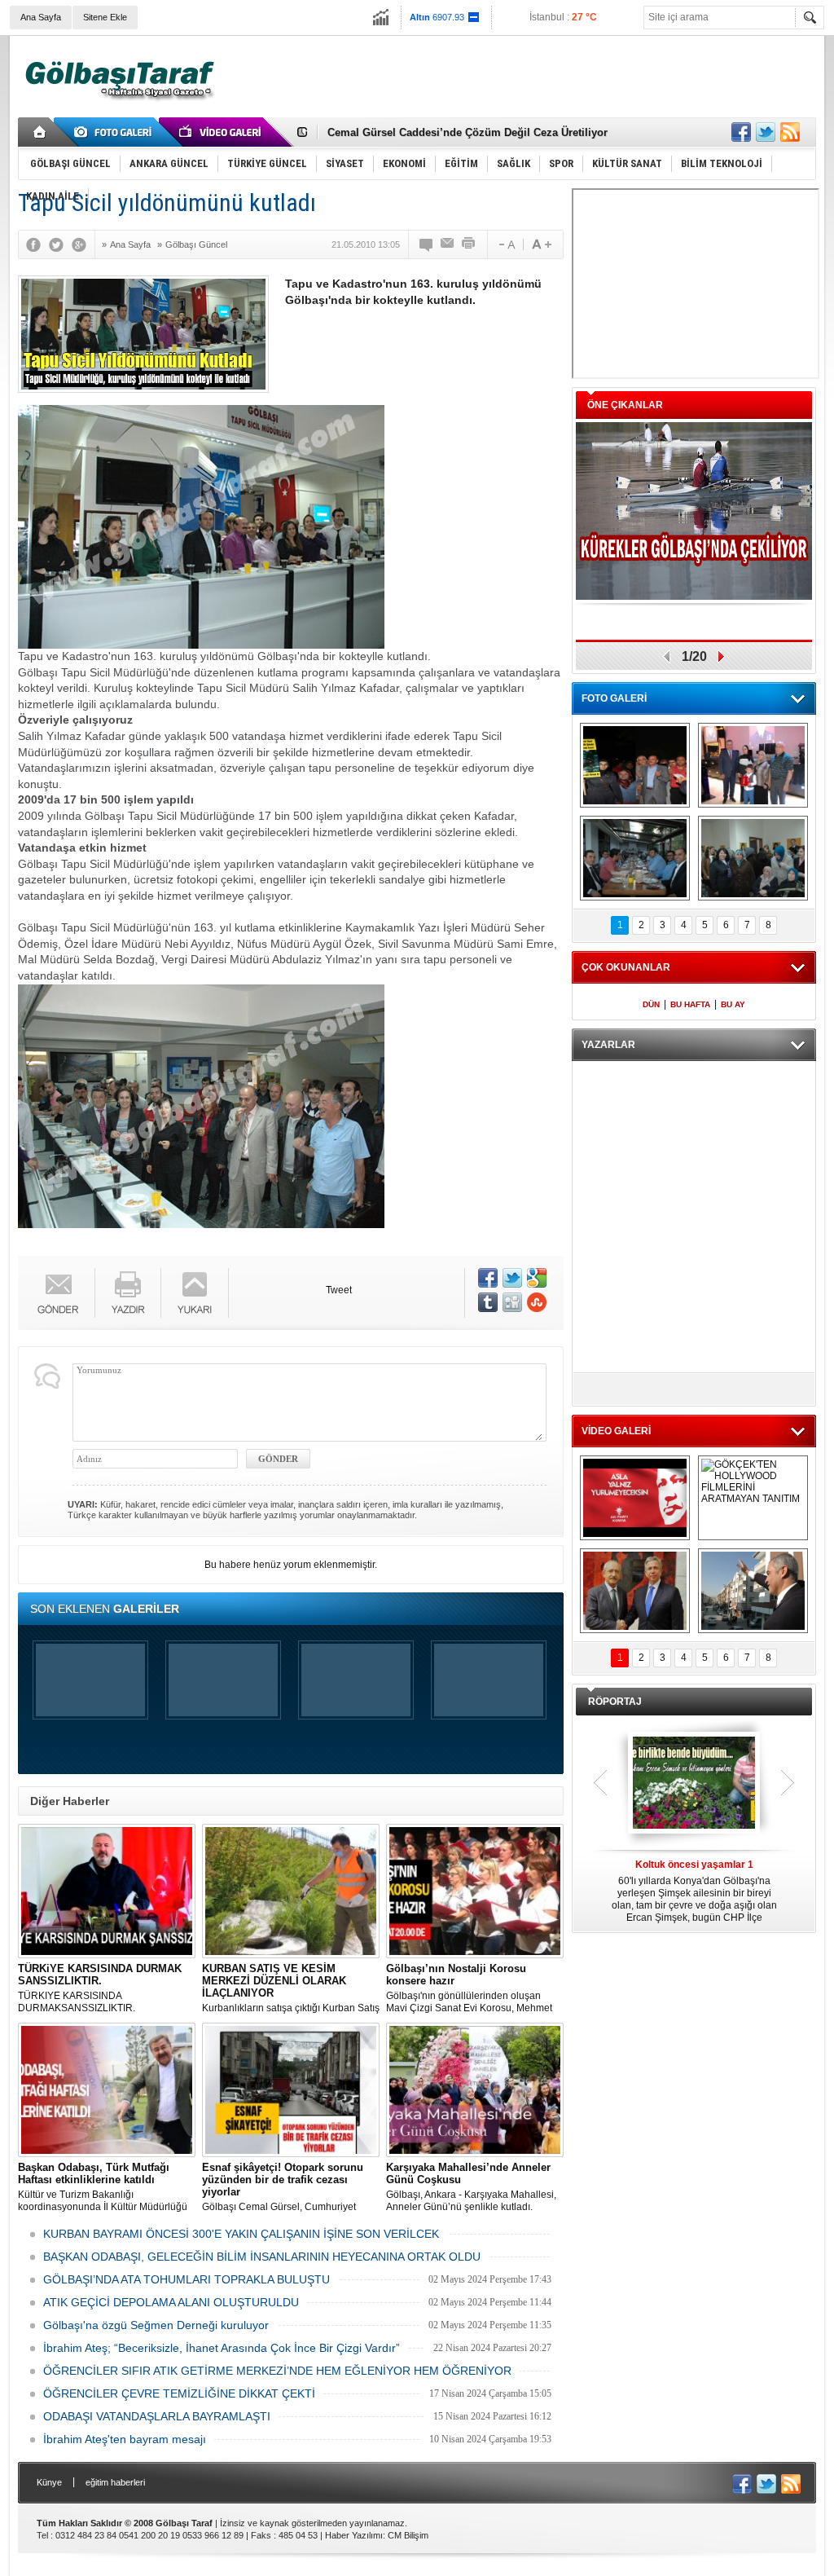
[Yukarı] (195, 1293)
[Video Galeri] (222, 132)
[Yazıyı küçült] (506, 244)
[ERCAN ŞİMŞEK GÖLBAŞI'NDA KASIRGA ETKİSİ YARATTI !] (753, 1591)
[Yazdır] (469, 244)
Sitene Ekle (105, 17)
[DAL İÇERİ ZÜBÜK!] (635, 1591)
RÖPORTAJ (615, 1702)
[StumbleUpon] (537, 1302)
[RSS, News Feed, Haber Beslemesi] (790, 132)
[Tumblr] (488, 1302)
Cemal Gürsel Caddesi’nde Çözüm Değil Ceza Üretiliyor (467, 132)
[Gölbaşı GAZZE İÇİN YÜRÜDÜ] (635, 765)
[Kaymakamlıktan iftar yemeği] (753, 765)
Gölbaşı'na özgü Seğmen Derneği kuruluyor (156, 2325)
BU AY (733, 1004)
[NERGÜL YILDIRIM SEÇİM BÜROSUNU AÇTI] (753, 858)
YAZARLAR (608, 1045)
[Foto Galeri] (116, 132)
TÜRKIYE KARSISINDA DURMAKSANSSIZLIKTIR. (100, 1988)
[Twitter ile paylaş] (766, 132)
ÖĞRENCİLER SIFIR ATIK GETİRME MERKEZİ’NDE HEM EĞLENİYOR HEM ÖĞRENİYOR (277, 2371)
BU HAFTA (690, 1004)
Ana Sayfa (41, 17)
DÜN (651, 1004)
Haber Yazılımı (354, 2535)
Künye (49, 2482)
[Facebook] (37, 244)
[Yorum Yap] (427, 244)
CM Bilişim (408, 2535)
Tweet (339, 1290)
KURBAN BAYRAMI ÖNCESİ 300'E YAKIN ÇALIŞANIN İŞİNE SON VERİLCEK (241, 2234)
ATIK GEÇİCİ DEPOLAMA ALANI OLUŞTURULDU (171, 2302)
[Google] (83, 244)
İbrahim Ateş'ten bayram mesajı (125, 2439)
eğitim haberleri (115, 2482)
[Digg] (512, 1302)
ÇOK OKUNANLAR (626, 967)
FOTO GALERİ (614, 698)
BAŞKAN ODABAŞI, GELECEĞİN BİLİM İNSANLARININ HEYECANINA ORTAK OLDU (262, 2257)
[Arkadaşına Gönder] (448, 244)
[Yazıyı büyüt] (542, 244)
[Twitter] (60, 244)
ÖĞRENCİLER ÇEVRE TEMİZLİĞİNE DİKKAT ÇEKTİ (179, 2393)
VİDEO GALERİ (616, 1431)
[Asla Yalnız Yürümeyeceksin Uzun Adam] (635, 1498)
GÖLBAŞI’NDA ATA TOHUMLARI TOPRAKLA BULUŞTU (187, 2279)
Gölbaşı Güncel (196, 244)
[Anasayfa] (40, 132)
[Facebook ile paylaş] (741, 132)
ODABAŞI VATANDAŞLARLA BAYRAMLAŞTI (157, 2416)
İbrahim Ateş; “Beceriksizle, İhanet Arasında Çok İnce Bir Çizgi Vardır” (222, 2348)
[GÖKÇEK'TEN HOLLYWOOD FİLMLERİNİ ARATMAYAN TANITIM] (753, 1498)
